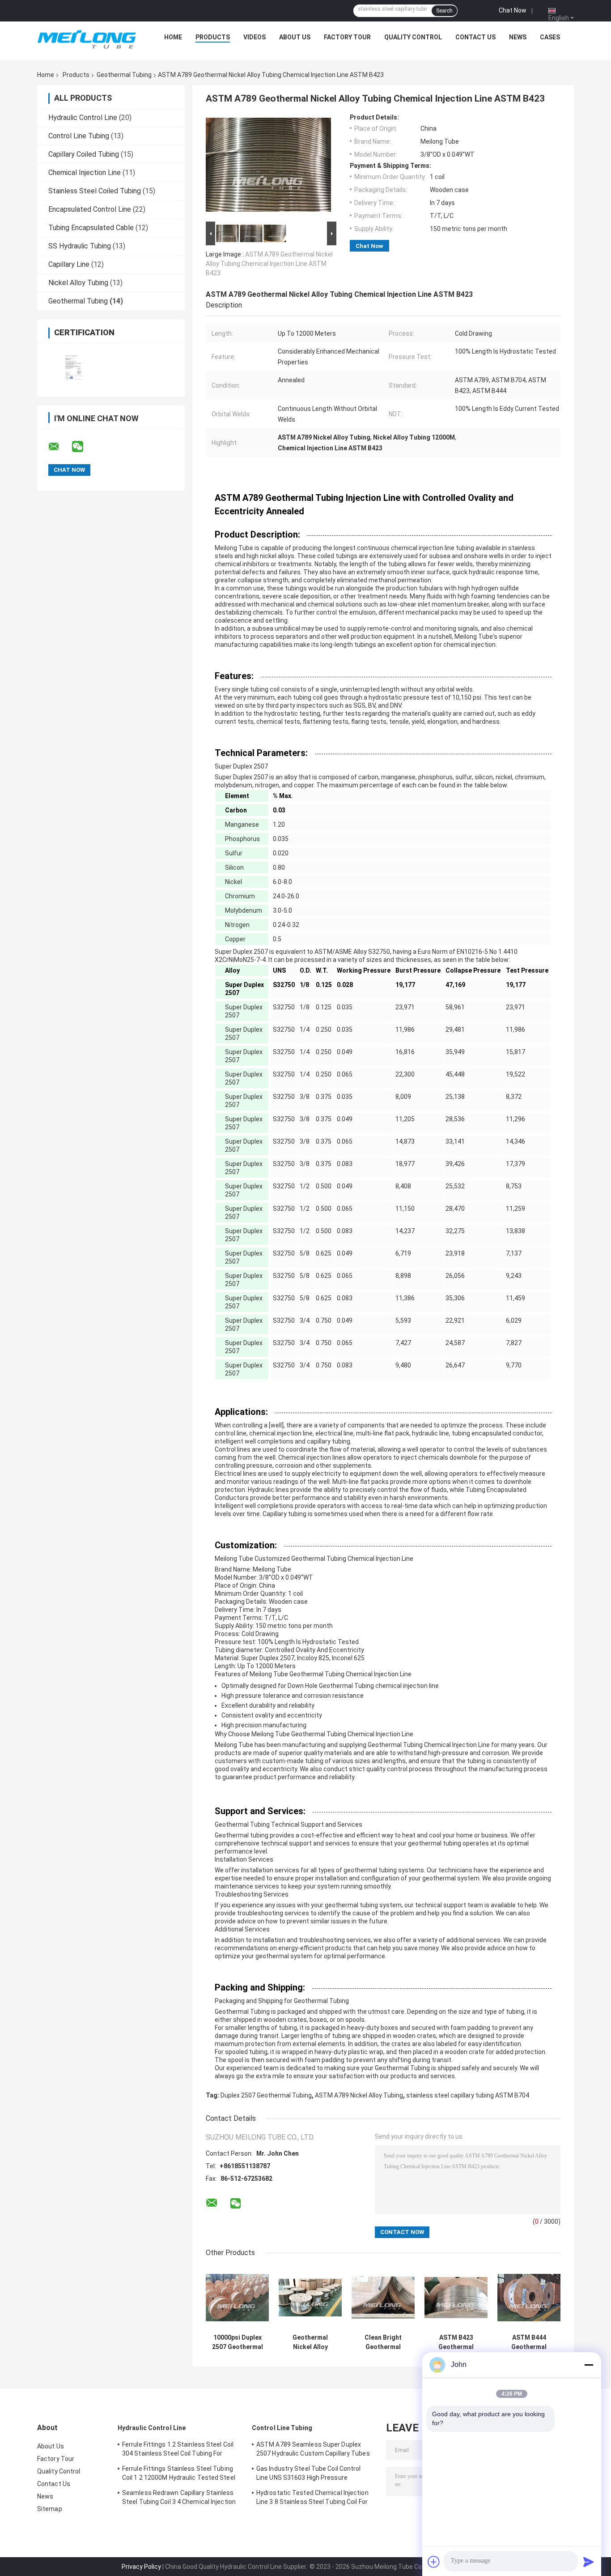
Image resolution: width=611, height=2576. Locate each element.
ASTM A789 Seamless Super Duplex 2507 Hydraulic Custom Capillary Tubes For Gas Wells (313, 2450)
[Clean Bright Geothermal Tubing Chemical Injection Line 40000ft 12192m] (383, 2298)
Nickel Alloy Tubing (78, 283)
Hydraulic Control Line (83, 117)
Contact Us (475, 37)
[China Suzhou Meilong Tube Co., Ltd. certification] (74, 364)
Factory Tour (347, 37)
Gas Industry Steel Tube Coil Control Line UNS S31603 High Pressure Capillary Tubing (309, 2474)
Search (444, 11)
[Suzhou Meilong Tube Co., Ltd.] (87, 39)
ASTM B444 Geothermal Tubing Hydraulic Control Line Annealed (529, 2342)
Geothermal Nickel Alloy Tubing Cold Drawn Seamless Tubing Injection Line (310, 2342)
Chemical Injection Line (85, 173)
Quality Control (413, 37)
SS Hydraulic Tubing (80, 246)
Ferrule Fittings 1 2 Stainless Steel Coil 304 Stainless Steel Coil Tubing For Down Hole (178, 2450)
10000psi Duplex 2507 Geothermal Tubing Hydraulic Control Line (238, 2342)
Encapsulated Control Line (90, 209)
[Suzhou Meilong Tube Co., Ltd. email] (59, 447)
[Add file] (434, 2562)
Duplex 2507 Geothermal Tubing (266, 2095)
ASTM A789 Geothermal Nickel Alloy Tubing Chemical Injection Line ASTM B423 (269, 264)
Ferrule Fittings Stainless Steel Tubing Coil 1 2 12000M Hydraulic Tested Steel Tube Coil (179, 2474)
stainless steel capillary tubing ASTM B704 (468, 2095)
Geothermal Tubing (124, 75)
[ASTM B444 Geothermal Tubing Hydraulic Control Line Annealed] (529, 2298)
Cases (550, 37)
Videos (255, 37)
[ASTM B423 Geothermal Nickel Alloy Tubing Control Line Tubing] (456, 2298)
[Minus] (589, 2365)
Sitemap (50, 2509)
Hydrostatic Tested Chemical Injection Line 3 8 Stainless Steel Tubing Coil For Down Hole (312, 2499)
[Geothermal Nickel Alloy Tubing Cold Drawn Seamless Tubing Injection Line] (310, 2298)
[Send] (589, 2562)
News (518, 37)
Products (213, 37)
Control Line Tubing (79, 136)
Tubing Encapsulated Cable (91, 228)
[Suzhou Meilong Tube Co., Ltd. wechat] (83, 447)
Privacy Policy (141, 2567)
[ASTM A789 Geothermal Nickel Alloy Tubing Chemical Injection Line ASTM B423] (268, 167)
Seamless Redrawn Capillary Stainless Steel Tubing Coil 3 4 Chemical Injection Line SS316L (179, 2499)
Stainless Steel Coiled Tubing (95, 191)
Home (173, 37)
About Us (295, 37)
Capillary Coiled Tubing (84, 154)
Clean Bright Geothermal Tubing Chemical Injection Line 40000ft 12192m (383, 2342)
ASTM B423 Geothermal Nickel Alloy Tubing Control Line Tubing (456, 2342)
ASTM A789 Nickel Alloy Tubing (359, 2095)
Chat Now (513, 10)
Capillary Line (69, 264)
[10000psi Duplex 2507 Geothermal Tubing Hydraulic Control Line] (237, 2298)
